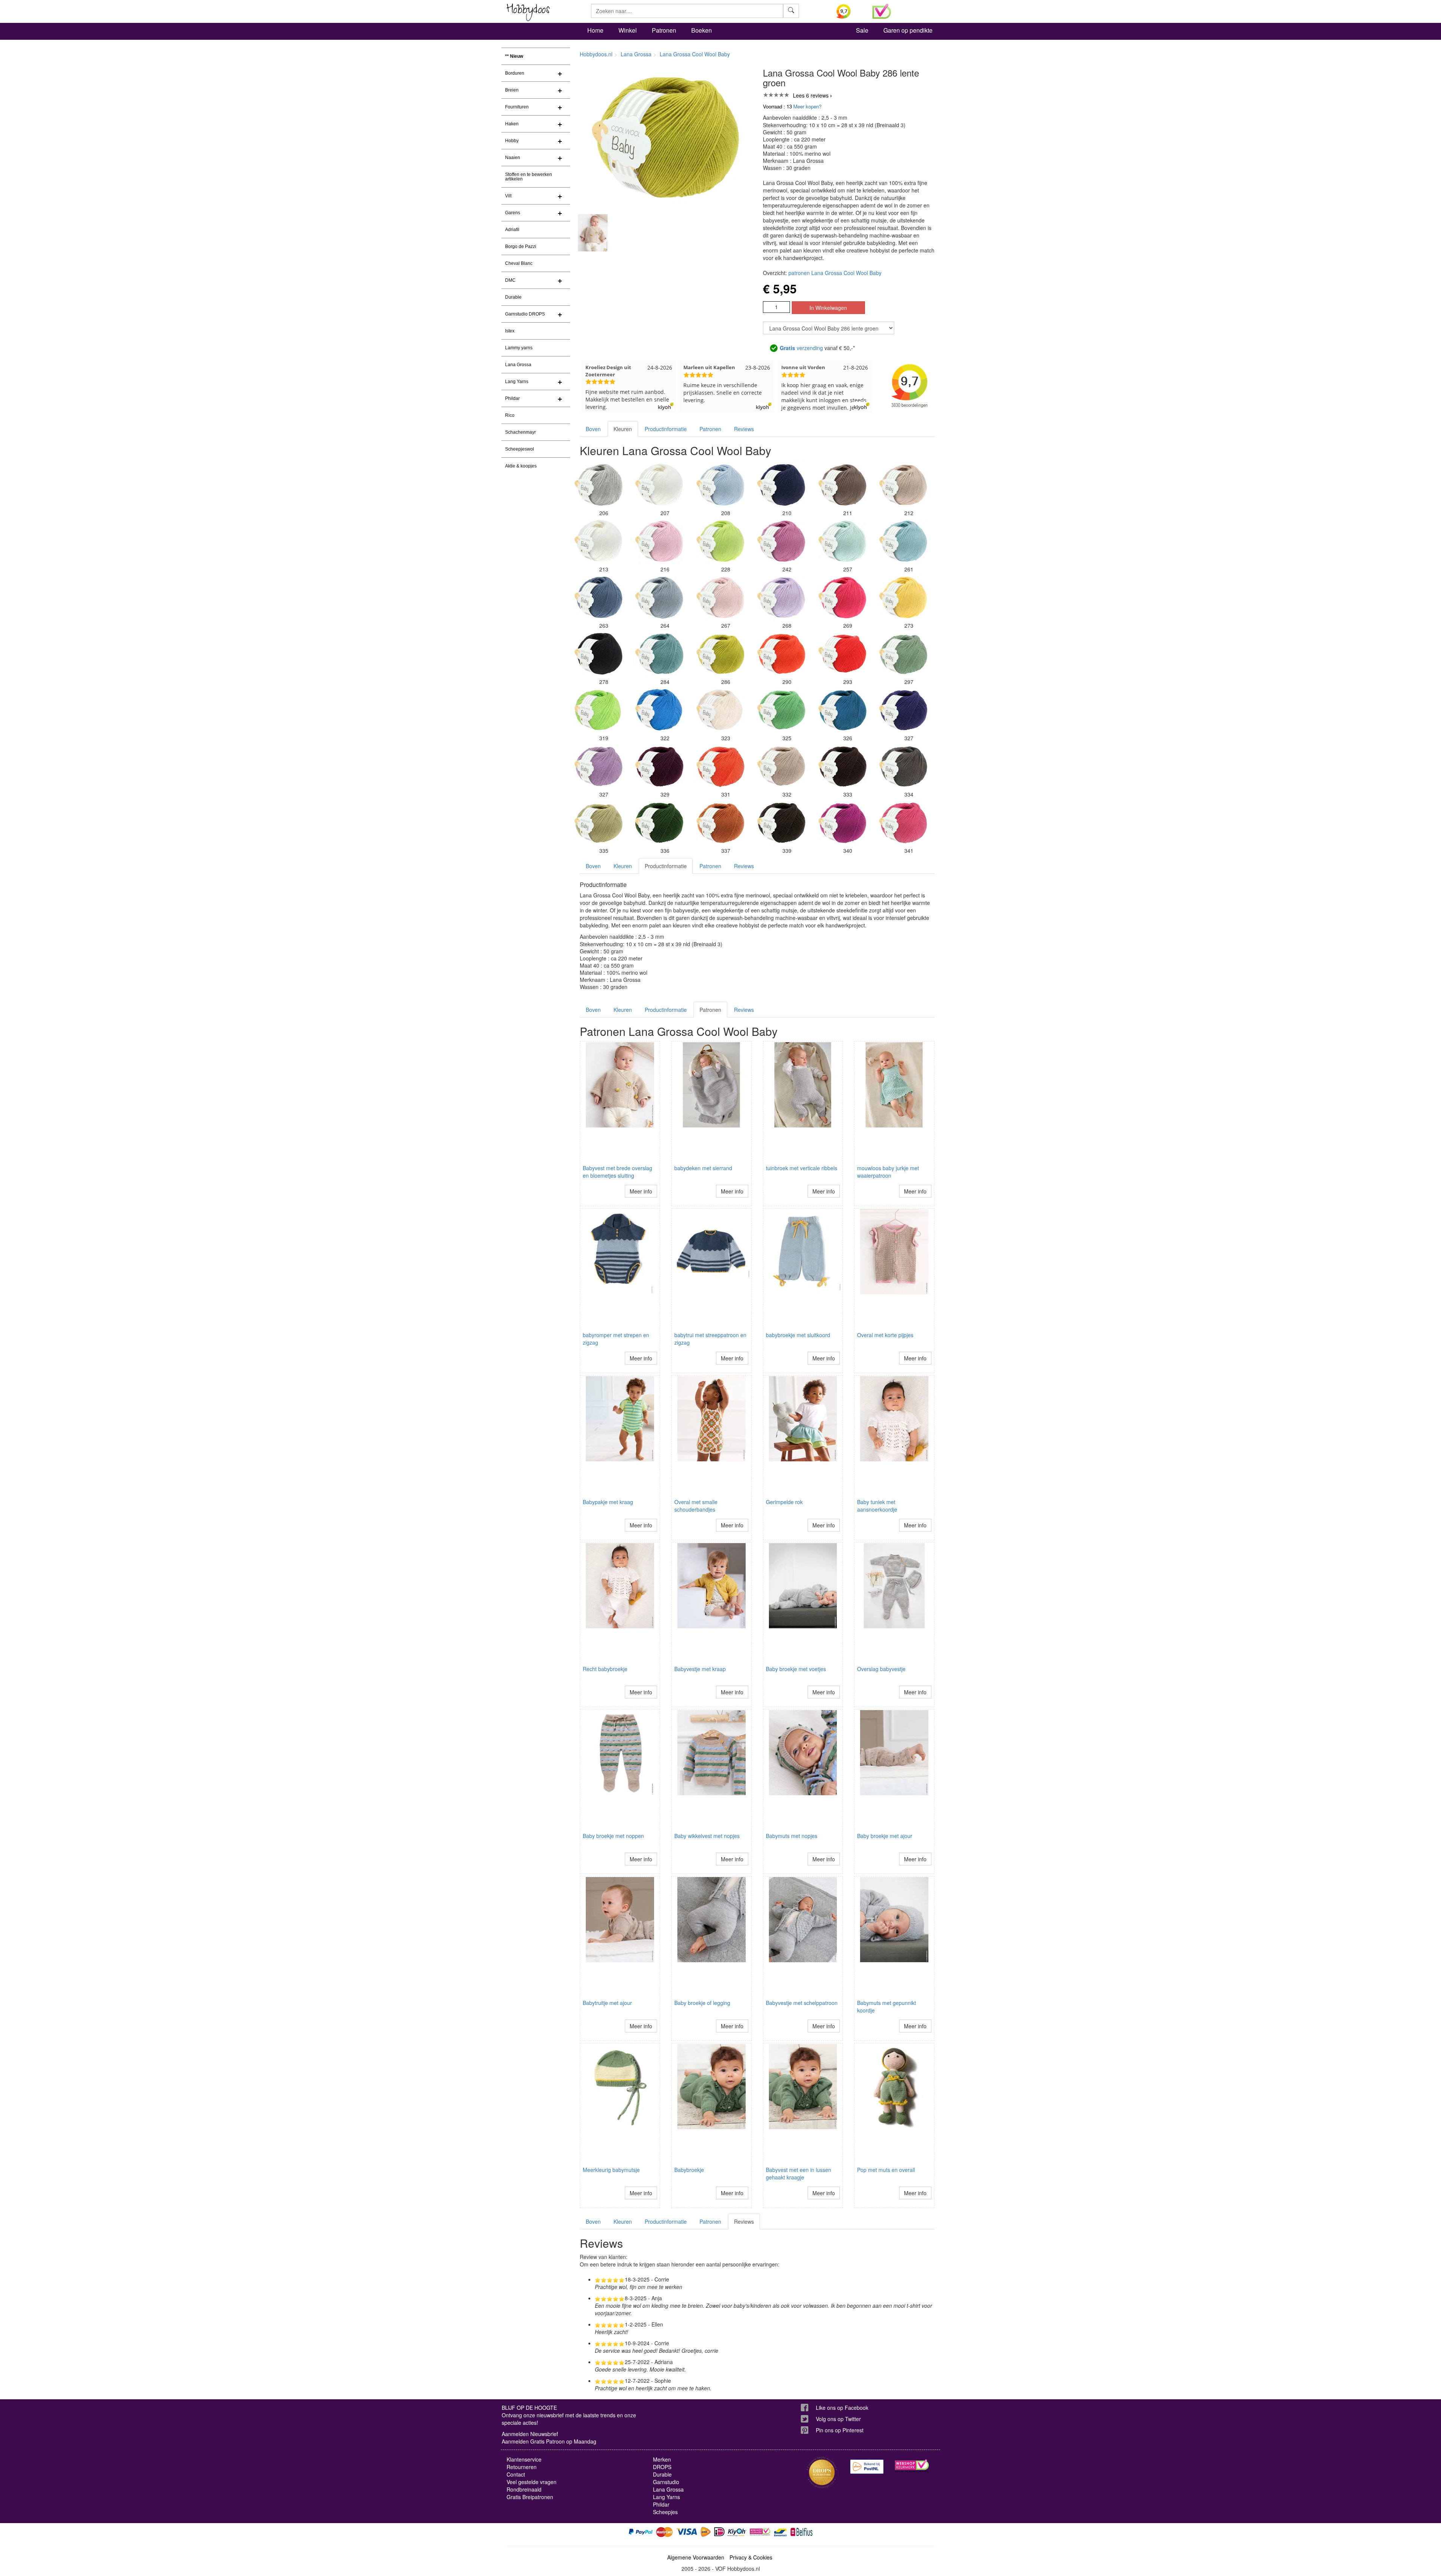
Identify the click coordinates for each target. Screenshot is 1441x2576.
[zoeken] (791, 11)
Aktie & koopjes (521, 466)
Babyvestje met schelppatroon (802, 2003)
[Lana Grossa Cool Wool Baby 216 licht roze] (659, 541)
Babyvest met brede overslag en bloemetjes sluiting (617, 1172)
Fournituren (517, 107)
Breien (512, 90)
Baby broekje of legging (702, 2003)
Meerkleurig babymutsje (611, 2170)
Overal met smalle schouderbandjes (696, 1506)
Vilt (508, 196)
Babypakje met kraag (608, 1502)
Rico (510, 415)
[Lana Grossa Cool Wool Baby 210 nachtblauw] (781, 485)
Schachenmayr (520, 432)
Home (595, 30)
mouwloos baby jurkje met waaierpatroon (888, 1172)
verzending (801, 348)
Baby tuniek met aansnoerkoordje (877, 1506)
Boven (593, 429)
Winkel (628, 30)
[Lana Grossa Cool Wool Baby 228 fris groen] (720, 541)
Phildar (512, 398)
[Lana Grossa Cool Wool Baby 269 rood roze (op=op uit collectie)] (842, 597)
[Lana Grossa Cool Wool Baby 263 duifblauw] (599, 597)
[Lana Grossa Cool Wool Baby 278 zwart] (599, 654)
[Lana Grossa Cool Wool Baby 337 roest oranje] (720, 822)
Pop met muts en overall (886, 2170)
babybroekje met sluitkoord (798, 1335)
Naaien (513, 158)
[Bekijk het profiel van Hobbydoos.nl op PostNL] (867, 2467)
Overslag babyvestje (881, 1669)
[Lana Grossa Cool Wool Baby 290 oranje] (781, 654)
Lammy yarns (519, 348)
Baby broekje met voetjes (796, 1669)
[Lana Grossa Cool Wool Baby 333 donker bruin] (842, 766)
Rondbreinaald (524, 2489)
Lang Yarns (517, 382)
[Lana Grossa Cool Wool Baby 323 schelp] (720, 710)
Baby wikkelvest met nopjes (707, 1836)
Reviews (744, 429)
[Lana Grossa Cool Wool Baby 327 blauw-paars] (903, 710)
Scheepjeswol (520, 449)
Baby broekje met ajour (885, 1836)
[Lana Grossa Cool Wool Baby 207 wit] (659, 485)
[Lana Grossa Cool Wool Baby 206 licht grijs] (599, 485)
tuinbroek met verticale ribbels (802, 1168)
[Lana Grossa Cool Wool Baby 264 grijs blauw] (659, 597)
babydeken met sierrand (703, 1168)
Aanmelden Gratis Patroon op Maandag (549, 2441)
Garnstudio (666, 2482)
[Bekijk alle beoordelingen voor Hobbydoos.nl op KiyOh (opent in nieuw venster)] (849, 11)
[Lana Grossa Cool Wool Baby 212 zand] (903, 485)
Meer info (641, 1191)
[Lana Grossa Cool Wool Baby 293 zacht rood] (842, 654)
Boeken (702, 30)
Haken (512, 124)
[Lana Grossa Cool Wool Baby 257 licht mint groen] (842, 541)
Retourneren (522, 2467)
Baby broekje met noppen (613, 1836)
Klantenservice (524, 2459)
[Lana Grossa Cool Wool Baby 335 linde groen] (599, 822)
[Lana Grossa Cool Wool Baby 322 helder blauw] (659, 710)
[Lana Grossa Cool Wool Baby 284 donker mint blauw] (659, 654)
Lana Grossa (518, 365)
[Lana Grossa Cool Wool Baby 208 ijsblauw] (720, 485)
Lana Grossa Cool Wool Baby (695, 54)
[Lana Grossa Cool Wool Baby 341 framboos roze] (903, 822)
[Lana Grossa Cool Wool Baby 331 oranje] (720, 766)
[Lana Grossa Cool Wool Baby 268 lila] (781, 597)
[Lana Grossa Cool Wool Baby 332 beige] (781, 766)
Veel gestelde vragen (532, 2482)
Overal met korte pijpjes (885, 1335)
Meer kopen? (807, 106)
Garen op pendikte (908, 30)
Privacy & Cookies (751, 2557)
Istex (510, 331)
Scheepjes (665, 2512)
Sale (862, 30)
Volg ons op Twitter (838, 2419)
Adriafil (512, 230)
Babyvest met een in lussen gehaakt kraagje (799, 2173)
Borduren (515, 73)
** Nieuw (514, 56)
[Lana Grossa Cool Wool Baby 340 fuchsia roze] (842, 822)
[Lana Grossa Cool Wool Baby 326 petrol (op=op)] (842, 710)
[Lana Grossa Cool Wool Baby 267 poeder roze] (720, 597)
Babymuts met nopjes (792, 1836)
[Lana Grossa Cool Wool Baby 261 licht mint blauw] (903, 541)
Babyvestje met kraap (700, 1669)
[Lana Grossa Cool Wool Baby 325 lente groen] (781, 710)
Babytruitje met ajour (607, 2003)
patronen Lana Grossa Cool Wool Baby (835, 273)
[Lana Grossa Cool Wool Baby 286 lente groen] (720, 654)
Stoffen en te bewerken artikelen (529, 177)
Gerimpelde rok (784, 1502)
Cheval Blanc (519, 263)
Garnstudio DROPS (525, 314)
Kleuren (623, 429)
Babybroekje (689, 2170)
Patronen (664, 30)
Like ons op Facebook (842, 2408)
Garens (513, 213)
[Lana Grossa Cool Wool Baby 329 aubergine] (659, 766)
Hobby (512, 141)
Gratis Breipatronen (530, 2497)
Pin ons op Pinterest (840, 2430)
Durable (513, 297)
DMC (510, 280)
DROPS (662, 2467)
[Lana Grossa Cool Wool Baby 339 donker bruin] (781, 822)
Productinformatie (666, 429)
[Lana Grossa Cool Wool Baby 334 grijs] (903, 766)
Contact (516, 2474)
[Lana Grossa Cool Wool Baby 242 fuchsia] (781, 541)
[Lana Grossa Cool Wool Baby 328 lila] (599, 766)
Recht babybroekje (605, 1669)
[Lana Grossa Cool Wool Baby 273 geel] (903, 597)
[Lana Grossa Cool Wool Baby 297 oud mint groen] (903, 654)
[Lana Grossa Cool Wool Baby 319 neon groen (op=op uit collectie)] (599, 710)
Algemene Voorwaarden (696, 2557)
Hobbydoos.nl (596, 54)
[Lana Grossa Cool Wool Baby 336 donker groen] (659, 822)
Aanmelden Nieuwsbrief (530, 2434)
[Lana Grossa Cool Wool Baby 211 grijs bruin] (842, 485)
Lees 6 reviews (811, 95)
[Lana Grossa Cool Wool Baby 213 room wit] (599, 541)
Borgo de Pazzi (521, 246)
